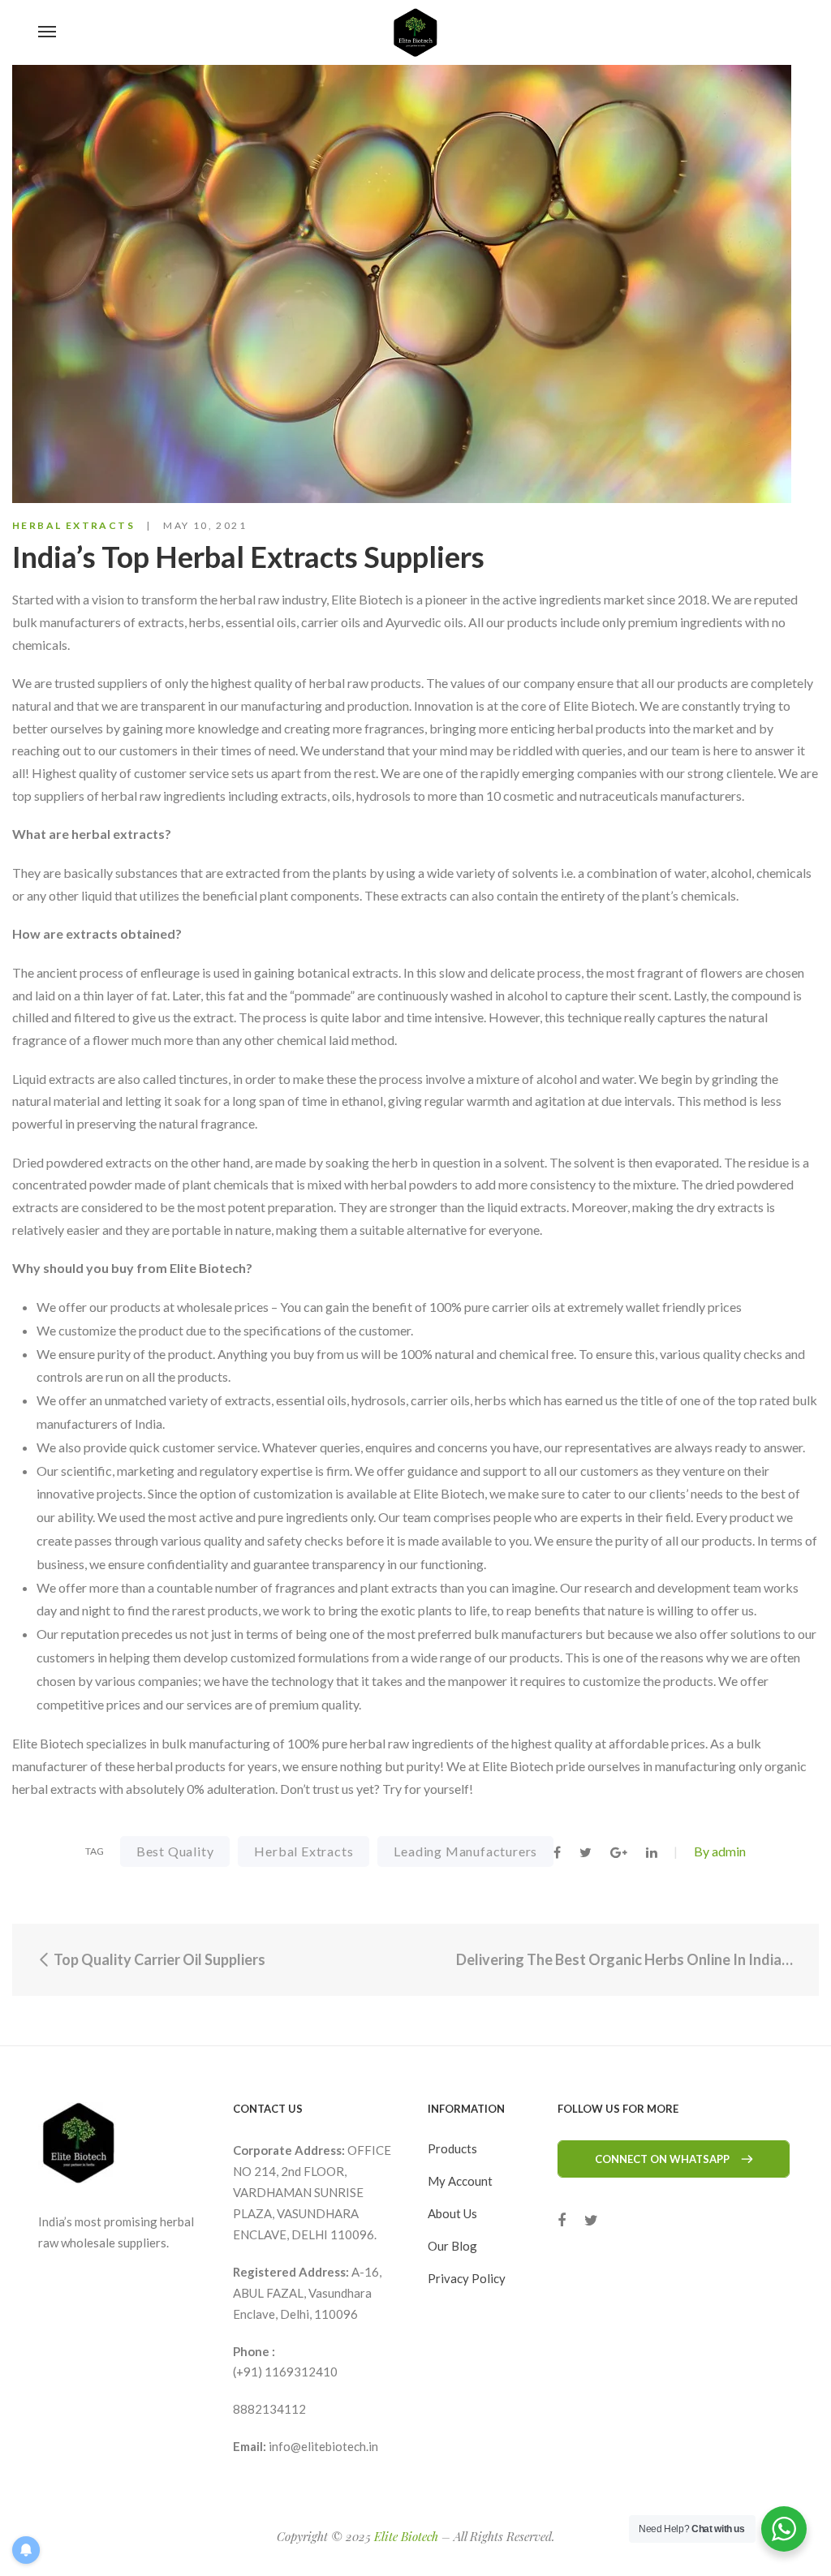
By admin (720, 1851)
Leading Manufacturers (465, 1851)
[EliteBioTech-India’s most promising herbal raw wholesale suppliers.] (415, 32)
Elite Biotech (406, 2536)
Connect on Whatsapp (662, 2159)
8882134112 (269, 2409)
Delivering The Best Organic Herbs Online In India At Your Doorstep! (625, 1959)
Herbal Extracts (73, 525)
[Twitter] (591, 2220)
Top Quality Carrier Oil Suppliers (158, 1959)
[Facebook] (562, 2220)
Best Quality (175, 1851)
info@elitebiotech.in (323, 2446)
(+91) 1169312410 (285, 2372)
